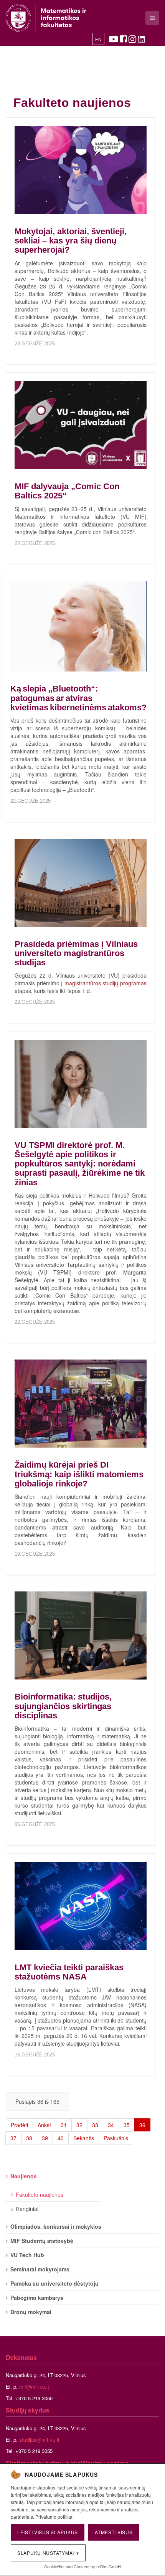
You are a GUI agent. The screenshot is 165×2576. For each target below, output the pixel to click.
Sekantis (84, 2138)
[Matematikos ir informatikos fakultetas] (46, 18)
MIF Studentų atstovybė (42, 2241)
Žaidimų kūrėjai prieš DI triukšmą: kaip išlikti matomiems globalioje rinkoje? (79, 1474)
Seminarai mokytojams (40, 2269)
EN (98, 40)
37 (13, 2138)
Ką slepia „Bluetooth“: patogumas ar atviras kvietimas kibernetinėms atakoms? (78, 698)
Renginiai (27, 2209)
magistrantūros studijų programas (106, 983)
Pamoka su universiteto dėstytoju (54, 2283)
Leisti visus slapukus (48, 2532)
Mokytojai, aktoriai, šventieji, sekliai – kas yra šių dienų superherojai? (71, 241)
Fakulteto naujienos (40, 2194)
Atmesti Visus (114, 2532)
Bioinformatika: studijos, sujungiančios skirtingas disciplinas (63, 1706)
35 (127, 2125)
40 (61, 2138)
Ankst (44, 2125)
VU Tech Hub (27, 2255)
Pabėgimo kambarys (37, 2298)
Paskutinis (116, 2138)
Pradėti (19, 2125)
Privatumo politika (54, 2517)
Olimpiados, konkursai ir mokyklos (56, 2226)
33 (95, 2125)
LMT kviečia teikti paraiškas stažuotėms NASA (69, 1972)
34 (111, 2125)
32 (79, 2125)
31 (64, 2125)
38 (29, 2138)
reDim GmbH (109, 2566)
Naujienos (24, 2176)
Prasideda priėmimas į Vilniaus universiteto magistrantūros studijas (76, 953)
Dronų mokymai (31, 2312)
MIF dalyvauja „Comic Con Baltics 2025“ (67, 491)
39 (45, 2138)
